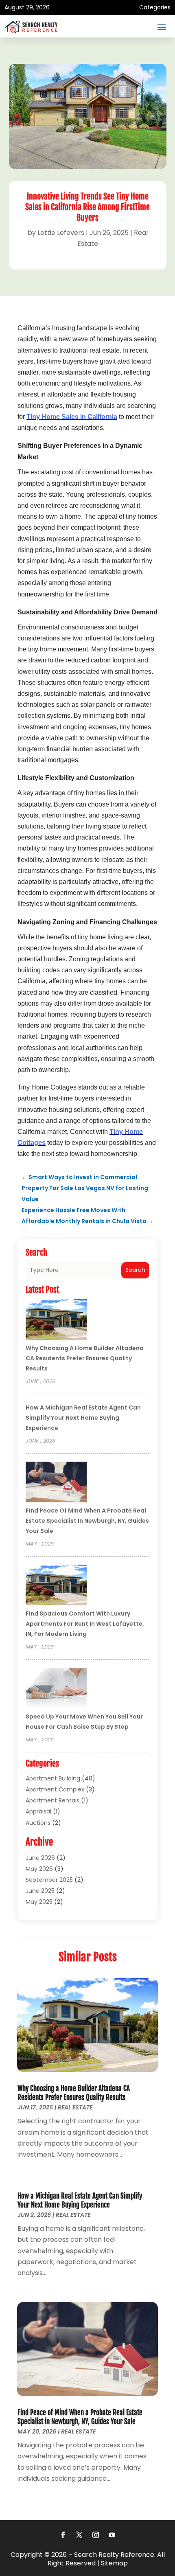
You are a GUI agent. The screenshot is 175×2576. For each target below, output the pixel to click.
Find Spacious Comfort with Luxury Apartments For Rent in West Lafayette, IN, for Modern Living (85, 1624)
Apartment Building (53, 1778)
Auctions (38, 1823)
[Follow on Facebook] (63, 2535)
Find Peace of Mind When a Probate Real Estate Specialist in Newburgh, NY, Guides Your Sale (87, 1521)
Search (135, 1270)
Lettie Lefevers (61, 233)
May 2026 (39, 1869)
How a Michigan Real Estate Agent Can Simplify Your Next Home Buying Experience (83, 1418)
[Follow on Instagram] (96, 2535)
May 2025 (39, 1902)
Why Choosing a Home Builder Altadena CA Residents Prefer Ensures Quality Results (85, 1358)
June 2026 (40, 1858)
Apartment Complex (55, 1789)
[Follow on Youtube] (112, 2535)
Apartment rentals (52, 1800)
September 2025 (49, 1880)
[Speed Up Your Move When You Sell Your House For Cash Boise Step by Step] (56, 1689)
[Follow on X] (79, 2535)
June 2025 (40, 1891)
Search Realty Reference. (115, 2555)
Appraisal (38, 1811)
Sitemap (114, 2563)
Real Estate (75, 2107)
